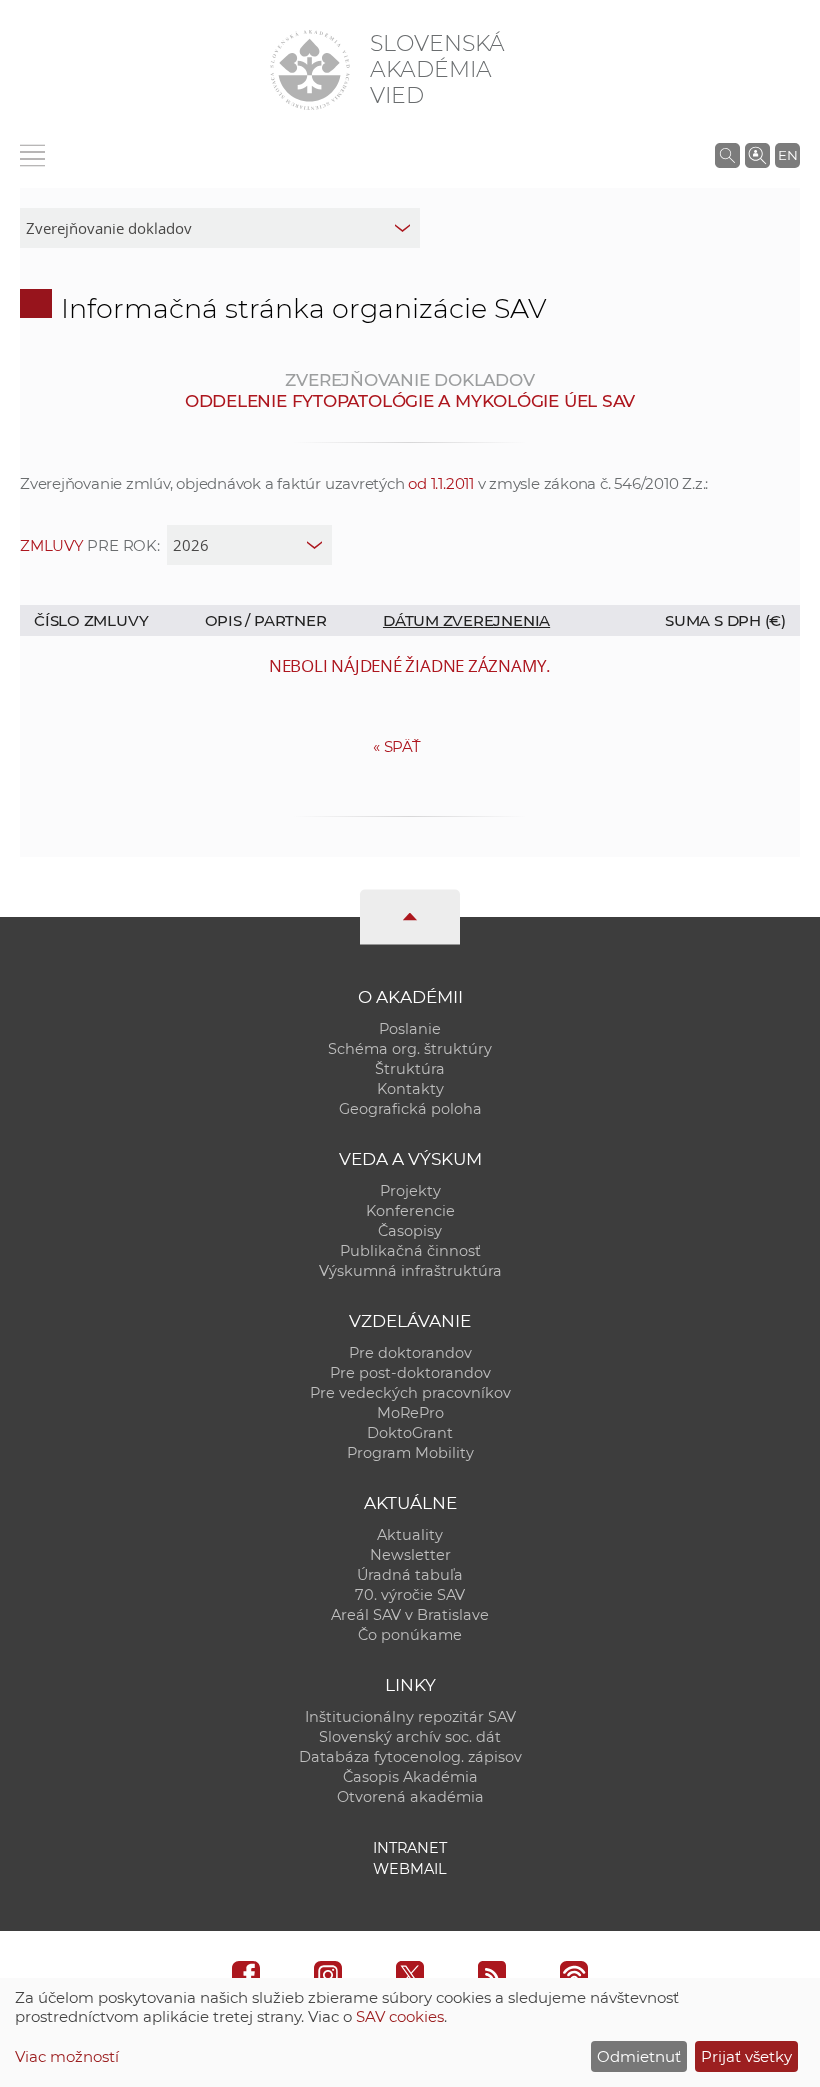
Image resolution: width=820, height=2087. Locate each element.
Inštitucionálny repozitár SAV (410, 1717)
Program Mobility (410, 1453)
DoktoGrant (410, 1433)
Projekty (410, 1191)
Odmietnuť (639, 2056)
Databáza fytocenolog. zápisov (410, 1757)
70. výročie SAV (410, 1595)
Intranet (410, 1848)
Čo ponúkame (410, 1635)
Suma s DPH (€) (725, 620)
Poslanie (410, 1029)
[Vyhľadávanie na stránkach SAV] (727, 155)
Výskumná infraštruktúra (410, 1271)
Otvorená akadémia (410, 1797)
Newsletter (410, 1555)
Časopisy (410, 1231)
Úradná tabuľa (410, 1575)
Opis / (229, 620)
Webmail (410, 1869)
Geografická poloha (410, 1109)
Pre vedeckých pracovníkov (410, 1393)
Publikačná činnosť (410, 1251)
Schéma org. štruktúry (410, 1049)
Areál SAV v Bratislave (410, 1615)
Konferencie (410, 1211)
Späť (397, 746)
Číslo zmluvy (91, 620)
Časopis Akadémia (410, 1777)
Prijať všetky (746, 2056)
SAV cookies (400, 2016)
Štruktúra (410, 1069)
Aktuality (410, 1535)
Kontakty (410, 1089)
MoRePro (410, 1413)
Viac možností (67, 2056)
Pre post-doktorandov (410, 1373)
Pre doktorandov (410, 1353)
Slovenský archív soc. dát (410, 1737)
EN (788, 155)
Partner (290, 620)
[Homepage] (310, 70)
